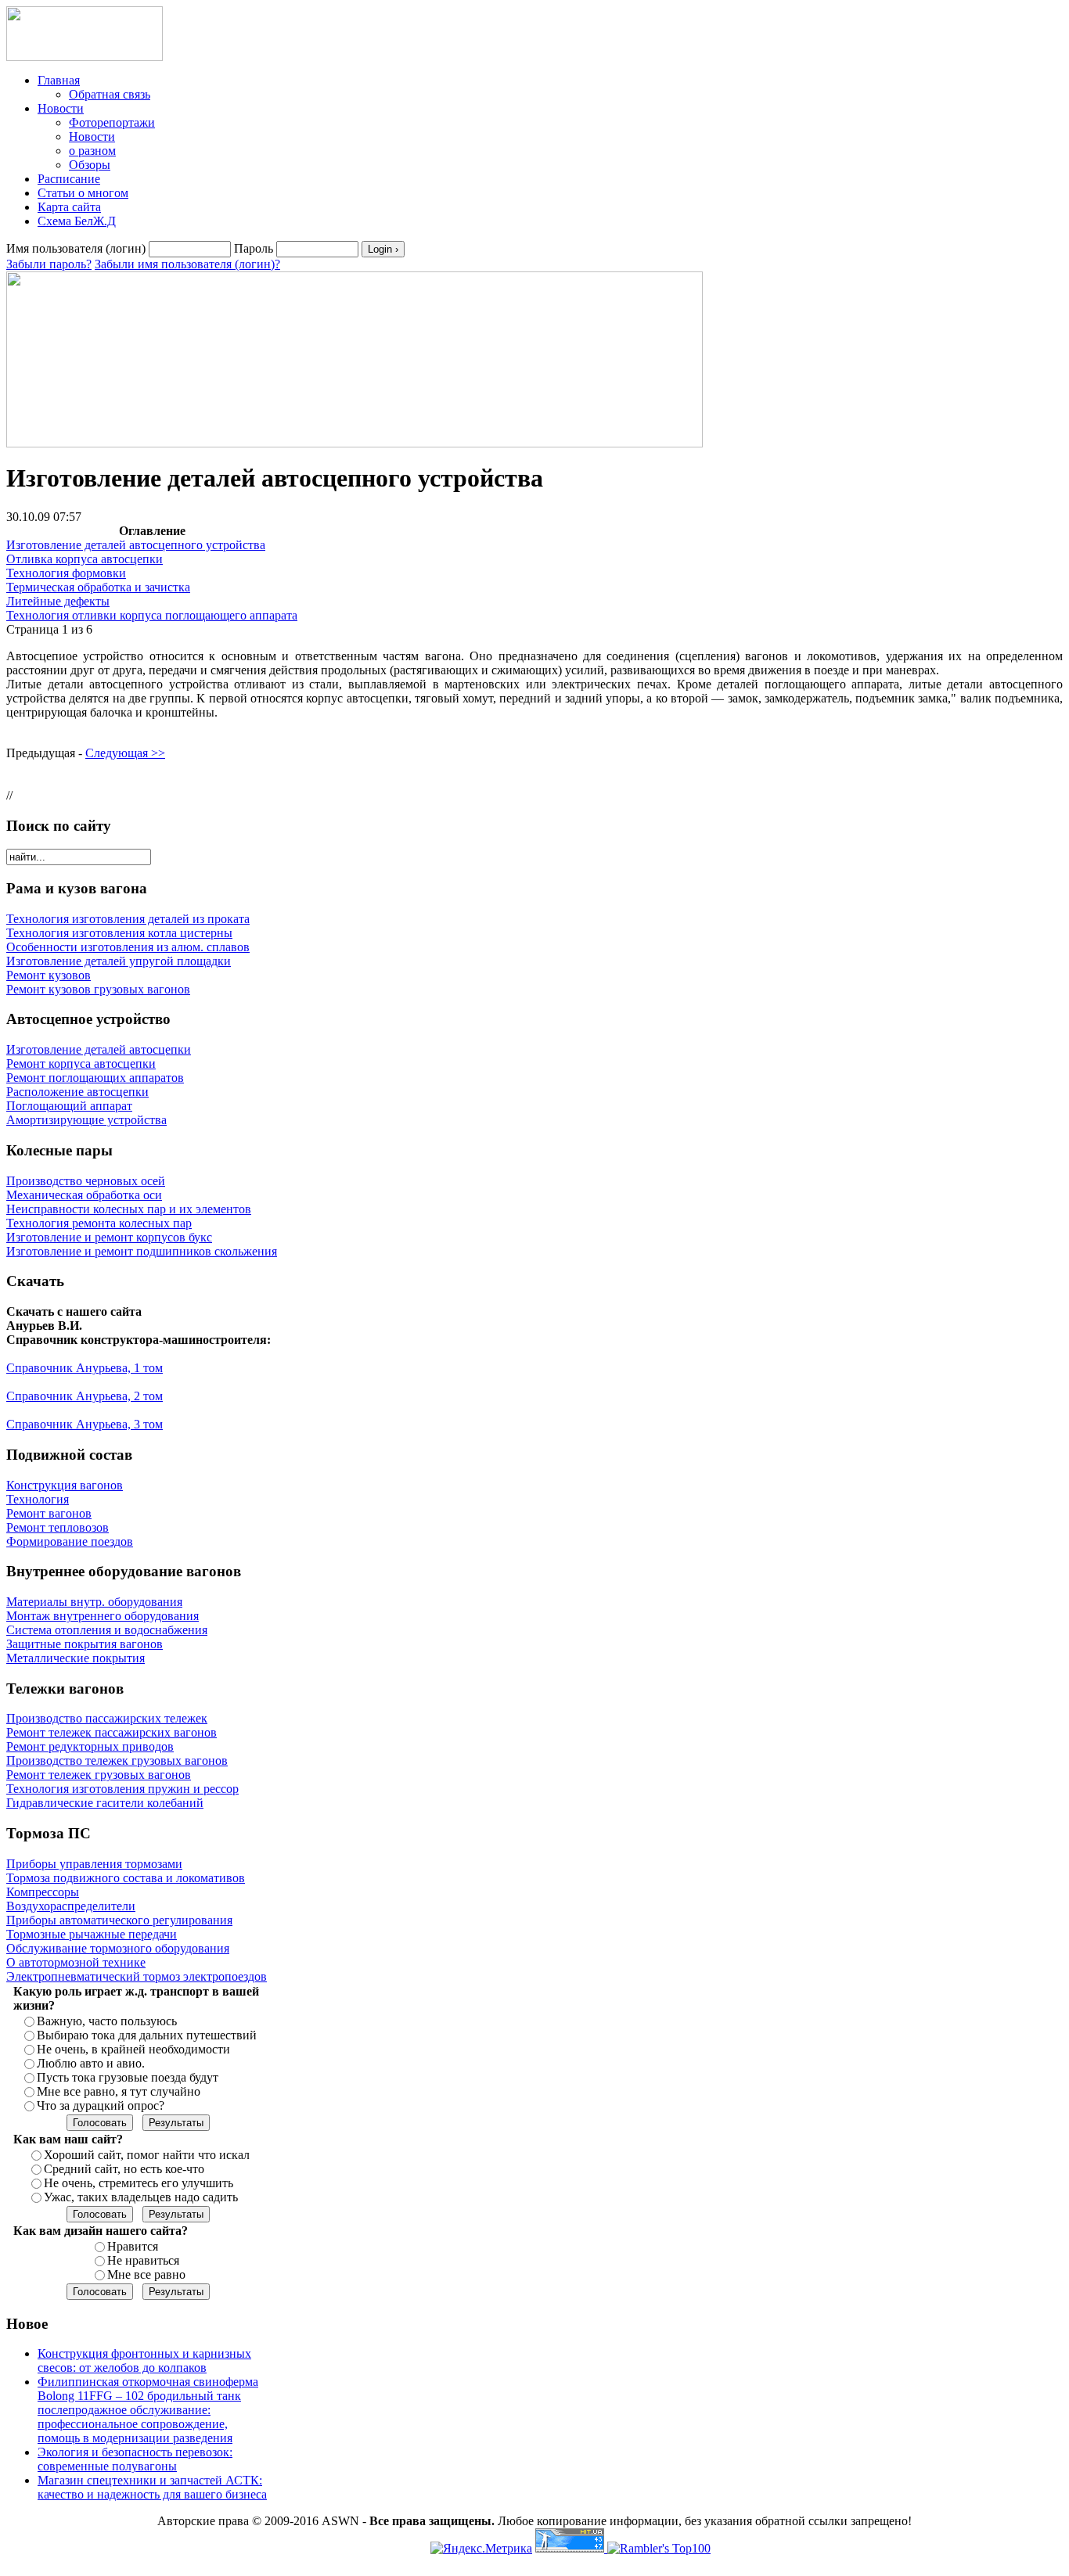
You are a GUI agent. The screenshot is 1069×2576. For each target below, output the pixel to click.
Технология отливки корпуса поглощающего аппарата (152, 615)
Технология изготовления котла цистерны (119, 933)
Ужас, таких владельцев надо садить (141, 2197)
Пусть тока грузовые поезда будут (128, 2077)
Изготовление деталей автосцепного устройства (136, 545)
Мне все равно (146, 2274)
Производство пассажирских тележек (107, 1718)
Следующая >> (125, 753)
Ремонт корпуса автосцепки (81, 1063)
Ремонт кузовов (49, 975)
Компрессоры (43, 1892)
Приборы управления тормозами (94, 1864)
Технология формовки (66, 573)
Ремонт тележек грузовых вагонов (99, 1775)
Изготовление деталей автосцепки (99, 1049)
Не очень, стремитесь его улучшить (139, 2183)
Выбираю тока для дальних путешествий (147, 2035)
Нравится (133, 2246)
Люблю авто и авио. (91, 2063)
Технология (38, 1499)
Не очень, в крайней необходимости (133, 2049)
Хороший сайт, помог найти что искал (147, 2155)
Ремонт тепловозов (58, 1527)
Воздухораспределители (71, 1906)
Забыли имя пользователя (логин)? (187, 264)
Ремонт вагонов (49, 1513)
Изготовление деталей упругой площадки (119, 961)
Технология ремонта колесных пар (99, 1223)
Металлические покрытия (76, 1658)
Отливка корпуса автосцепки (85, 559)
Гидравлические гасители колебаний (105, 1803)
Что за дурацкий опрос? (101, 2105)
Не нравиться (143, 2260)
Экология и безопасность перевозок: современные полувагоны (135, 2459)
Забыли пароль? (49, 264)
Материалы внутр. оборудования (94, 1602)
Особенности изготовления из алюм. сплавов (128, 947)
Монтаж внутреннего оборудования (103, 1616)
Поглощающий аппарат (69, 1106)
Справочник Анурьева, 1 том (85, 1368)
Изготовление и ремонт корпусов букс (109, 1237)
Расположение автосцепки (77, 1092)
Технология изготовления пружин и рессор (122, 1789)
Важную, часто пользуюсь (107, 2021)
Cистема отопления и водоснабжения (107, 1630)
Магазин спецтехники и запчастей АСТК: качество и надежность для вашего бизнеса (152, 2487)
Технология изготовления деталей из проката (128, 919)
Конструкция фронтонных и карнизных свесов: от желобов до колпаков (144, 2360)
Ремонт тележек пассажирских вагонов (112, 1732)
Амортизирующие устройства (86, 1120)
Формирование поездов (70, 1541)
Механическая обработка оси (84, 1195)
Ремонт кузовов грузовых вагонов (98, 989)
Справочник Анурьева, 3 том (85, 1424)
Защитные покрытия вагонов (85, 1644)
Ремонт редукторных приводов (90, 1746)
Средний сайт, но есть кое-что (124, 2169)
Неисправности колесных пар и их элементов (129, 1209)
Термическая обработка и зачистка (98, 587)
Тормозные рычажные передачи (92, 1934)
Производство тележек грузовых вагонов (117, 1760)
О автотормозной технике (76, 1962)
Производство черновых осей (86, 1181)
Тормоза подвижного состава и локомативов (126, 1878)
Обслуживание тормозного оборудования (118, 1948)
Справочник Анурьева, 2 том (85, 1396)
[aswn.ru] (85, 57)
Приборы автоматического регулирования (119, 1920)
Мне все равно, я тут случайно (119, 2091)
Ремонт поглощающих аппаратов (95, 1078)
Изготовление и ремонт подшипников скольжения (142, 1251)
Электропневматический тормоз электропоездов (137, 1976)
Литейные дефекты (58, 601)
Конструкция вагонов (65, 1485)
